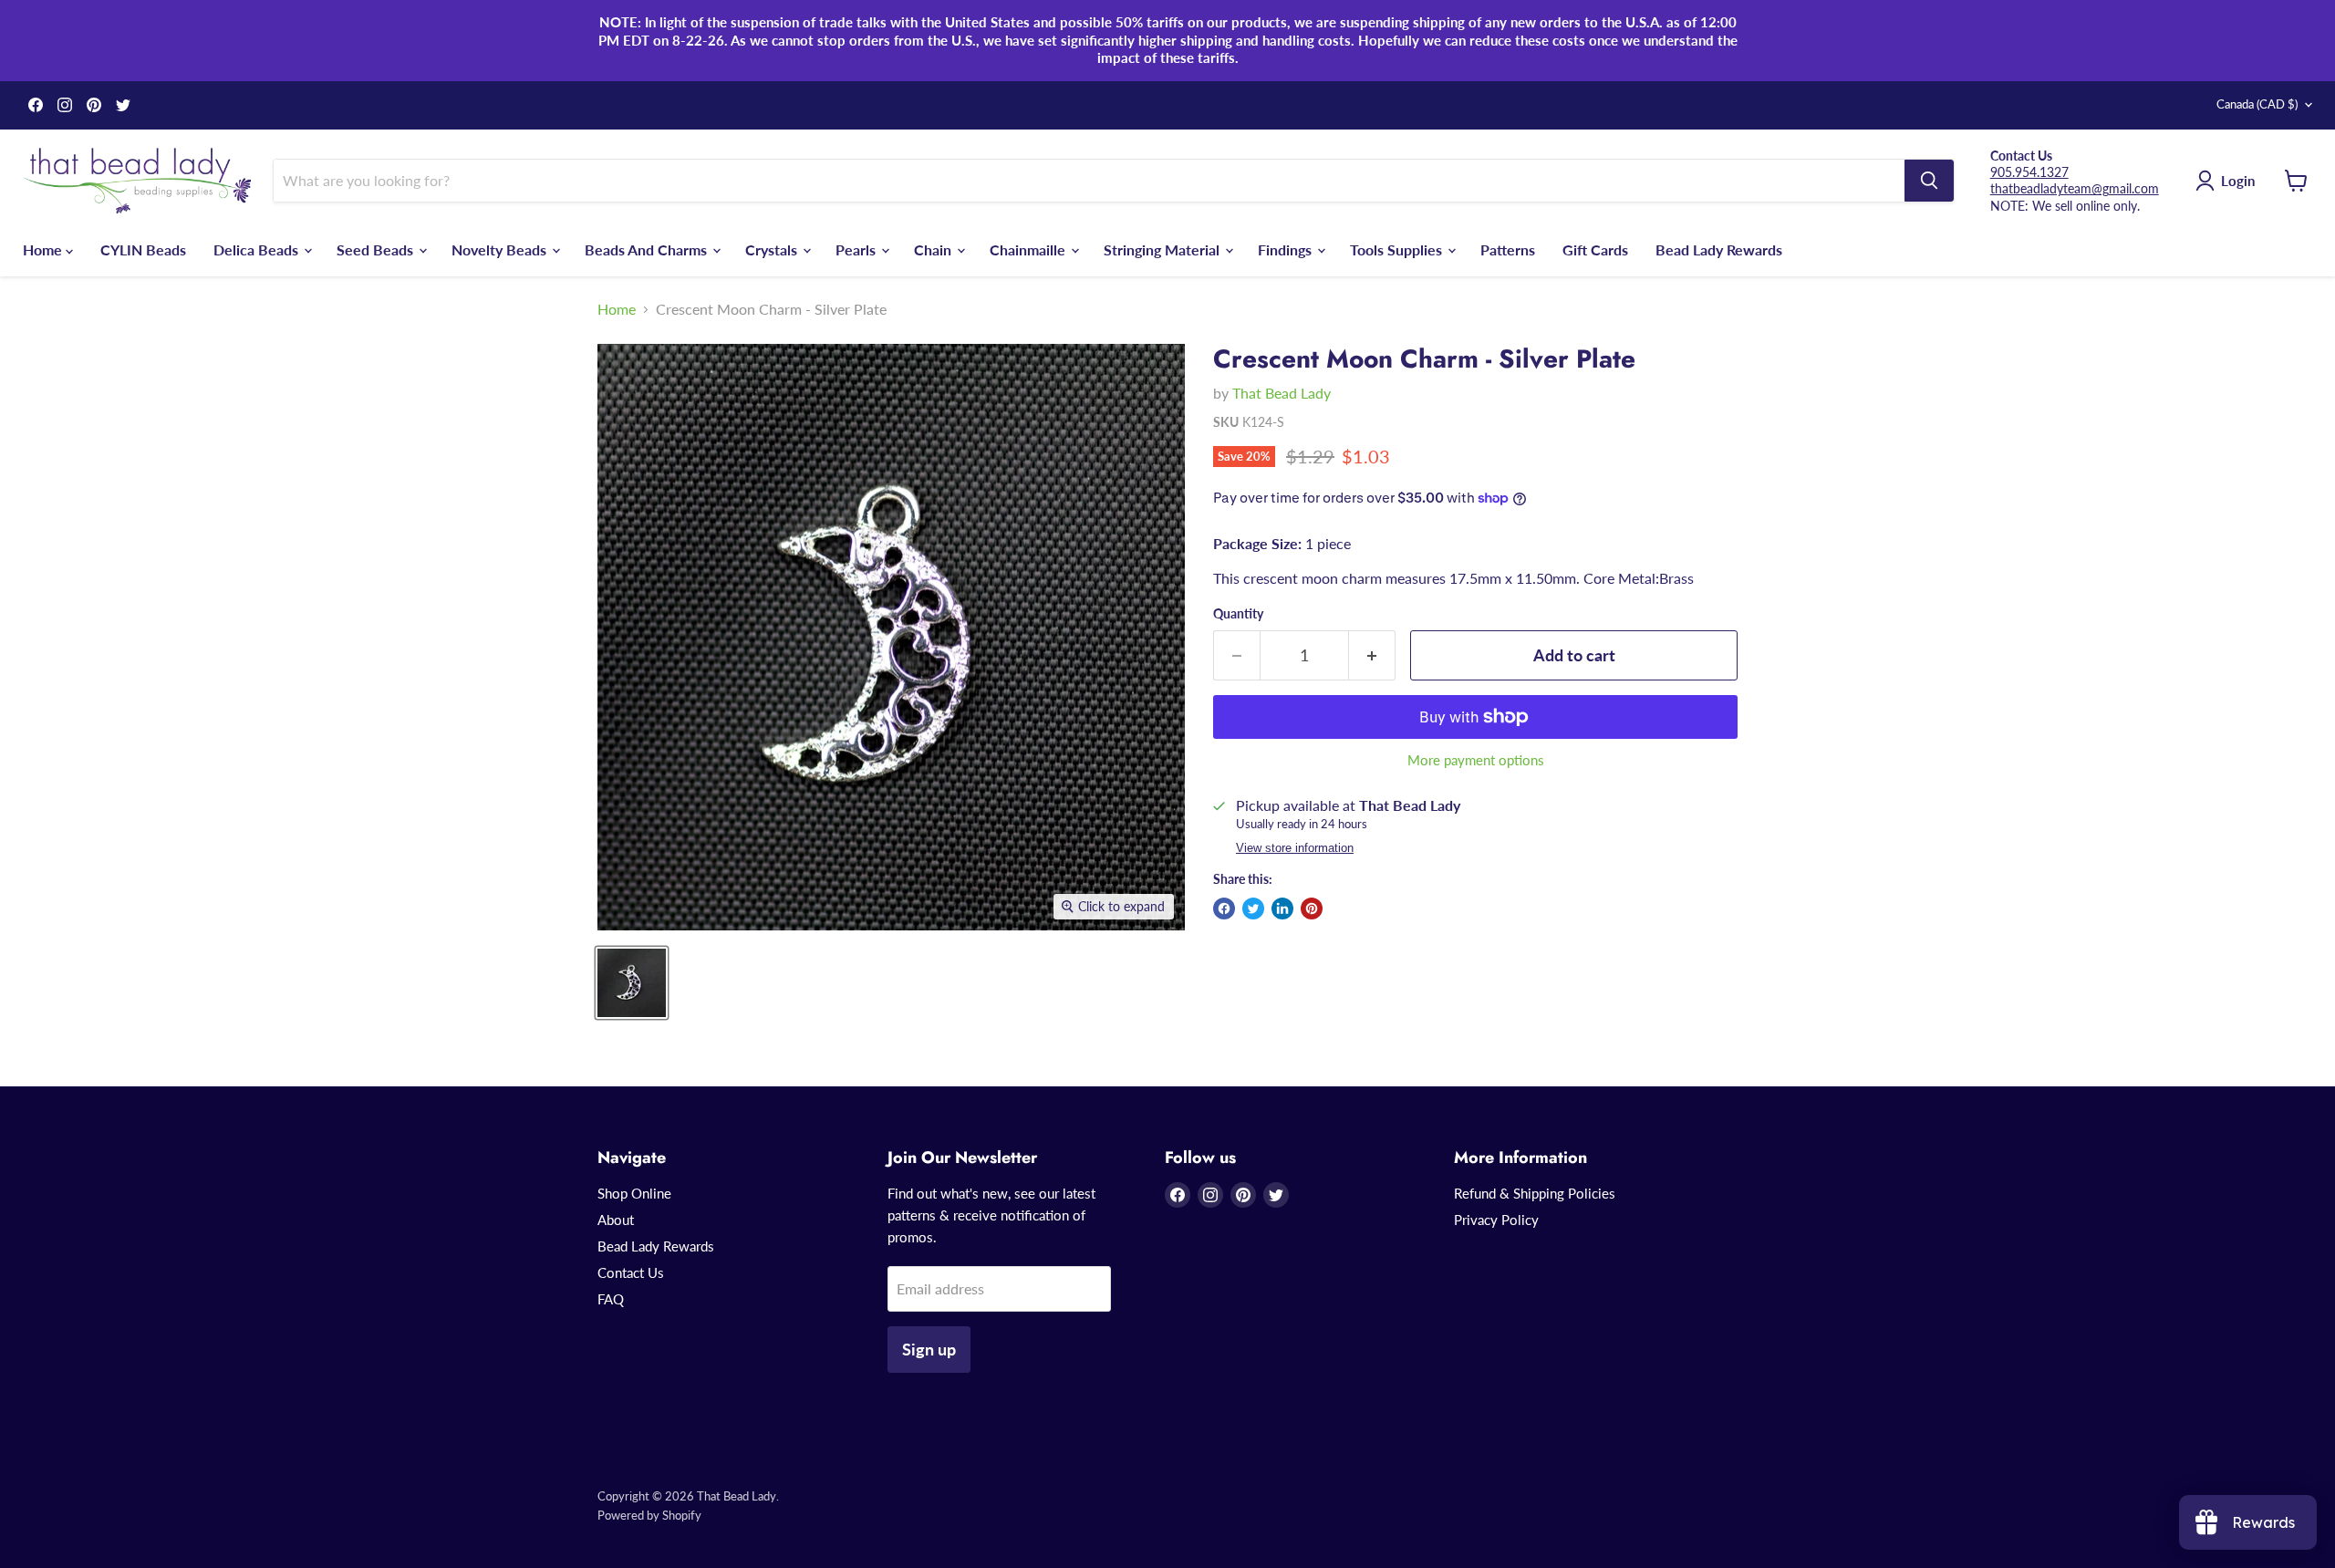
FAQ (611, 1299)
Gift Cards (1595, 249)
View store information (1295, 848)
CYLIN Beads (143, 249)
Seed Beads (377, 249)
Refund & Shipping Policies (1535, 1193)
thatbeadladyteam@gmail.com (2075, 188)
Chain (934, 249)
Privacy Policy (1496, 1220)
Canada (2257, 104)
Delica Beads (258, 249)
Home (44, 249)
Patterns (1508, 249)
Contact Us (631, 1272)
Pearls (857, 249)
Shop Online (634, 1193)
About (616, 1220)
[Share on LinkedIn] (1282, 909)
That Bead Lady (1282, 393)
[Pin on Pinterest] (1312, 909)
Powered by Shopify (649, 1515)
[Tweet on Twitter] (1253, 909)
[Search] (1929, 181)
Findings (1287, 249)
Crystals (773, 249)
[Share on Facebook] (1224, 909)
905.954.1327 (2029, 172)
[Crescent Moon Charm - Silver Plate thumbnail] (632, 983)
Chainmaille (1029, 249)
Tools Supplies (1398, 249)
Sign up (929, 1349)
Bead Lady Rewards (1719, 249)
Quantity (1238, 614)
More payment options (1476, 760)
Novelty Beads (501, 249)
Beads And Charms (648, 249)
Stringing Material (1163, 249)
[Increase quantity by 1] (1372, 655)
